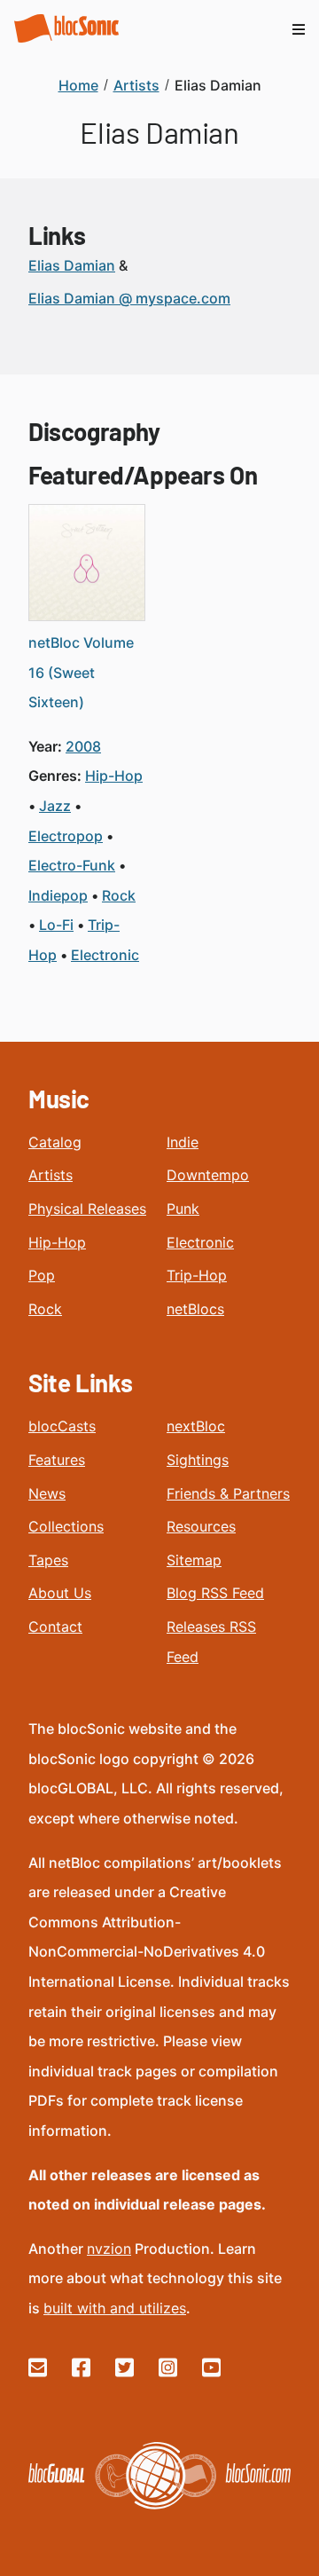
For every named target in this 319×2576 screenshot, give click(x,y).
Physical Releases (87, 1209)
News (47, 1493)
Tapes (48, 1560)
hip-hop (114, 776)
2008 (83, 746)
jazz (55, 806)
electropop (66, 836)
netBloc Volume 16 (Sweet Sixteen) (81, 672)
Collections (66, 1526)
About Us (60, 1593)
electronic (105, 955)
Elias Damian (72, 265)
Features (57, 1460)
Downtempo (208, 1175)
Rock (45, 1309)
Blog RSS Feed (215, 1593)
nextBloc (196, 1426)
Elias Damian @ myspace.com (129, 298)
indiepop (58, 895)
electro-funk (72, 865)
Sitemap (194, 1560)
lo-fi (56, 925)
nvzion (109, 2249)
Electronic (200, 1242)
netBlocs (195, 1309)
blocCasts (62, 1426)
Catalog (55, 1142)
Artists (51, 1175)
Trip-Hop (197, 1275)
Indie (183, 1142)
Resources (201, 1526)
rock (119, 895)
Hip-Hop (57, 1242)
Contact (55, 1627)
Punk (183, 1209)
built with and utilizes (115, 2308)
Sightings (198, 1460)
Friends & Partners (228, 1493)
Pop (42, 1275)
